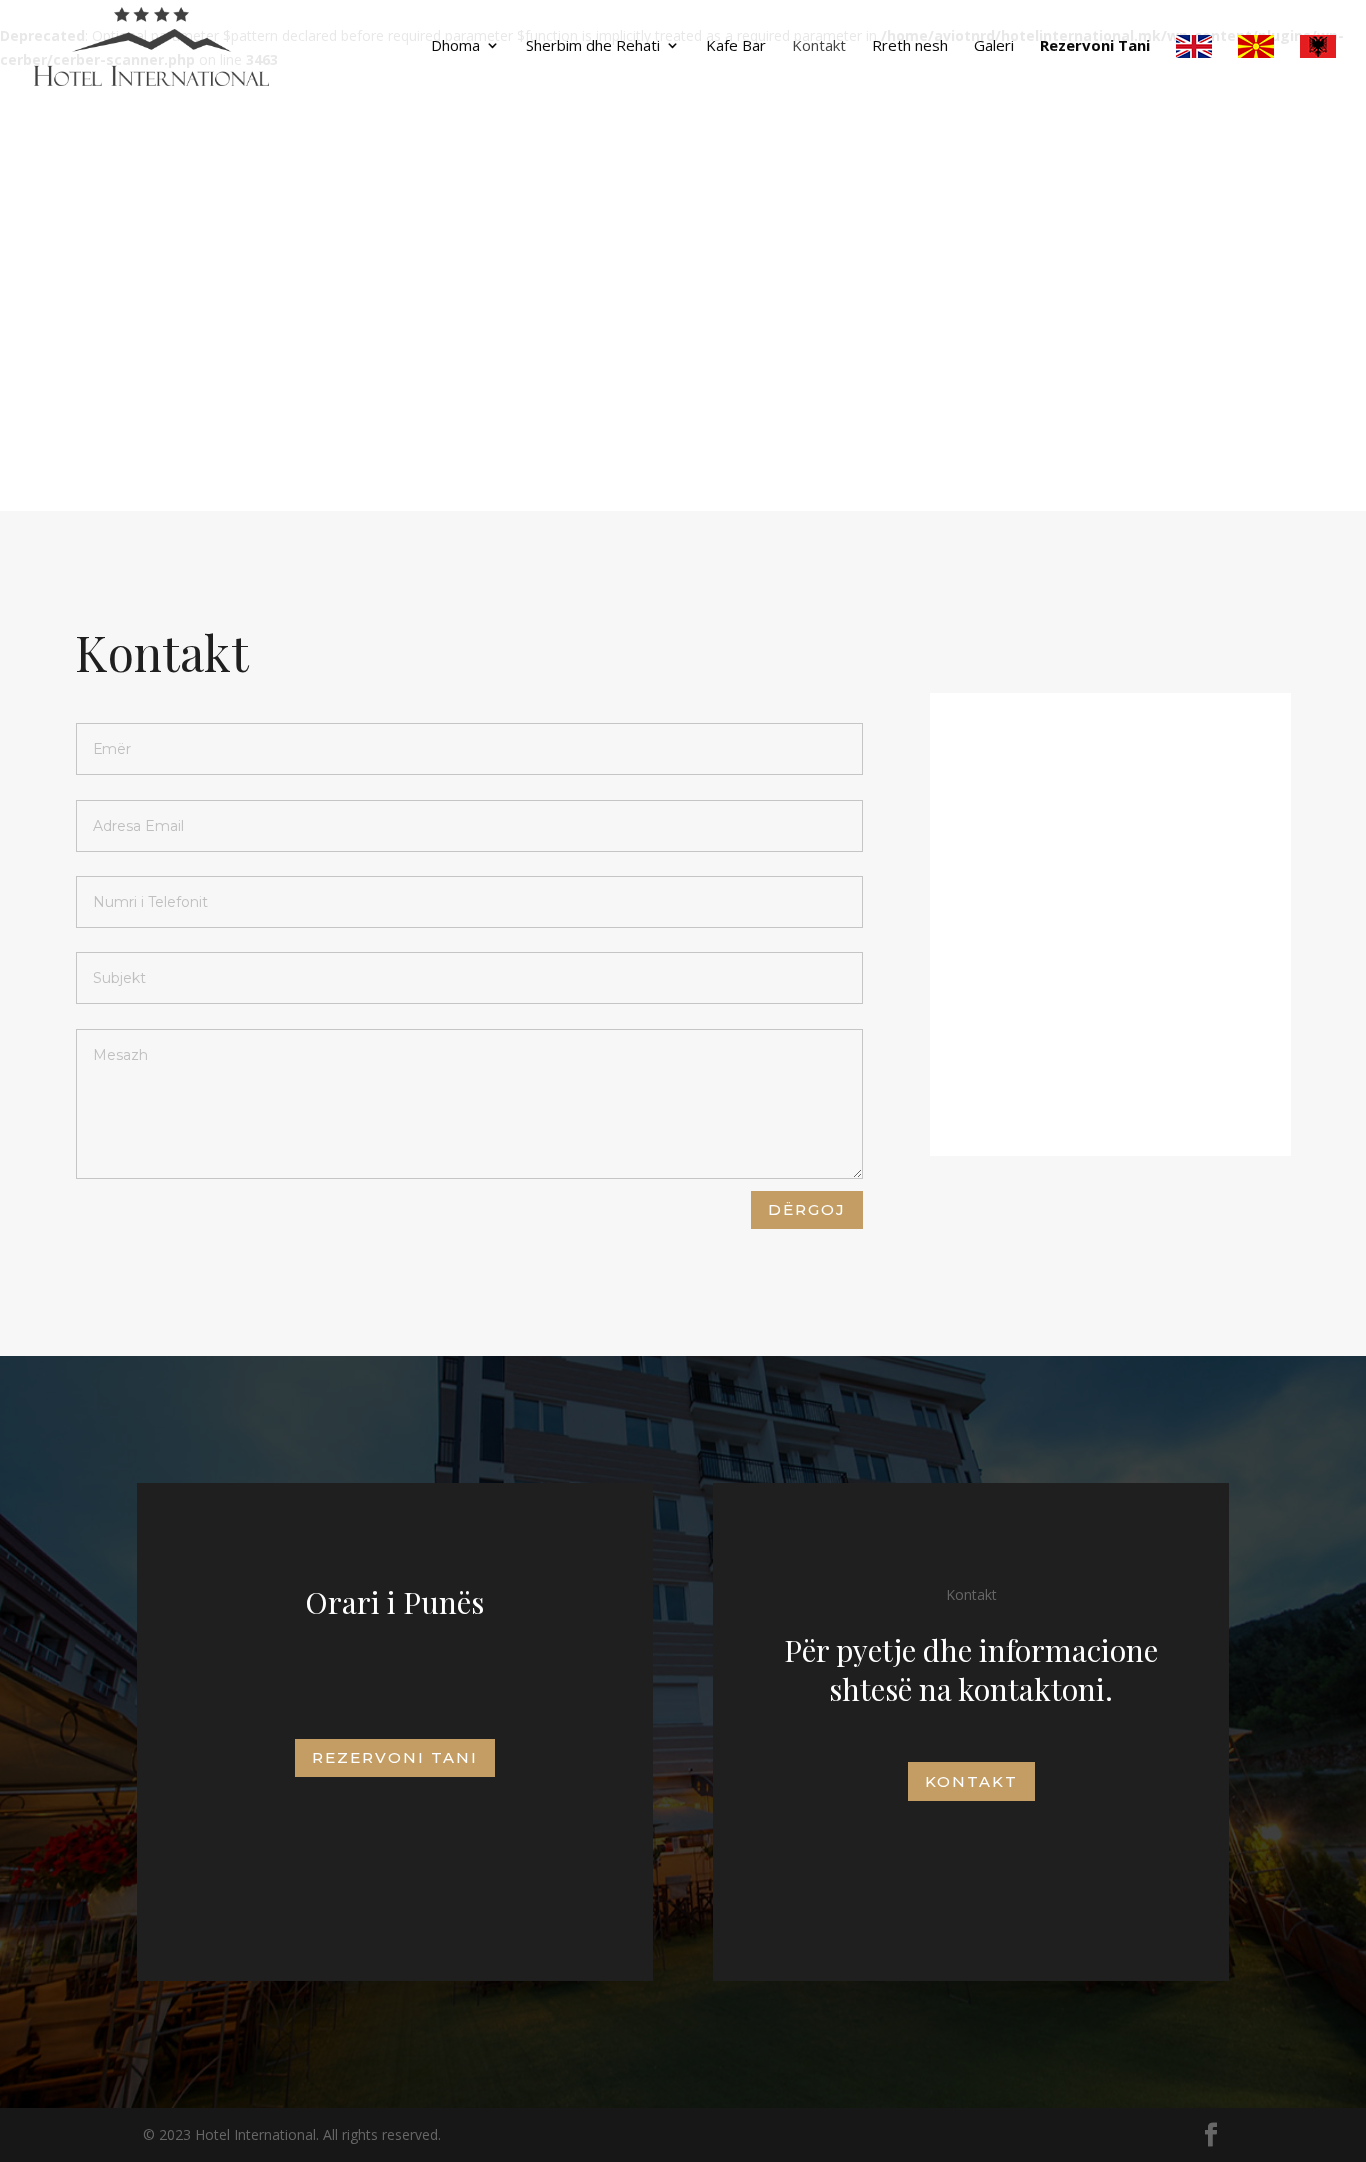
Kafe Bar (736, 46)
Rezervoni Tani (1095, 46)
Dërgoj (807, 1209)
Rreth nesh (910, 46)
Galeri (994, 46)
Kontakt (819, 46)
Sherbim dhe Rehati (593, 46)
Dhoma (455, 46)
